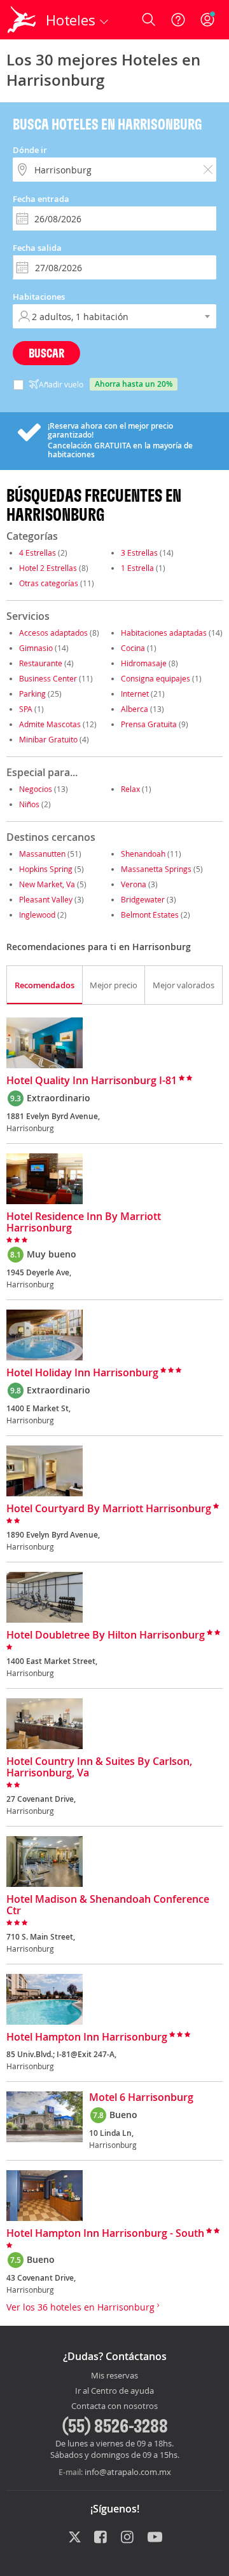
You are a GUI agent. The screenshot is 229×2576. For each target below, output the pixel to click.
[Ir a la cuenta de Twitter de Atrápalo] (75, 2538)
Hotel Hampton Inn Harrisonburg (87, 2037)
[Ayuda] (178, 20)
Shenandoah (143, 854)
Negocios (36, 789)
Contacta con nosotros (114, 2406)
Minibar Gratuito (48, 739)
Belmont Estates (150, 915)
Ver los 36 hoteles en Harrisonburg (82, 2307)
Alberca (135, 709)
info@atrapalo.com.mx (128, 2472)
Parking (32, 694)
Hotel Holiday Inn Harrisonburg (82, 1373)
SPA (26, 709)
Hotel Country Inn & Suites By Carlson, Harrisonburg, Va (99, 1768)
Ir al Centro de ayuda (114, 2391)
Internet (135, 694)
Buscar (46, 353)
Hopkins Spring (46, 869)
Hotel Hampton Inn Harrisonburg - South (105, 2234)
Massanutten (42, 854)
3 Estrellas (139, 553)
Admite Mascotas (50, 724)
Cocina (133, 648)
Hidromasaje (144, 663)
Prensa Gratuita (149, 724)
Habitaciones (39, 297)
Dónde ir (30, 150)
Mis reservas (114, 2376)
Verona (134, 884)
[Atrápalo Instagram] (128, 2538)
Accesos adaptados (53, 633)
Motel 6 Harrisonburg (141, 2098)
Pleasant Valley (46, 899)
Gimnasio (36, 648)
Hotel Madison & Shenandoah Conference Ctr (108, 1905)
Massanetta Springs (156, 869)
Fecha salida (37, 248)
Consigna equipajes (156, 678)
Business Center (48, 678)
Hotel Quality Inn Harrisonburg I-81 (92, 1081)
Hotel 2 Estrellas (48, 568)
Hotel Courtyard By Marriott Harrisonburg (109, 1509)
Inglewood (37, 915)
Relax (130, 789)
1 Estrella (137, 568)
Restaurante (41, 663)
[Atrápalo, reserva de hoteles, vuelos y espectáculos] (22, 20)
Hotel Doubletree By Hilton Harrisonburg (106, 1635)
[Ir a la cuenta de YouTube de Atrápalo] (155, 2538)
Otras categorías (49, 583)
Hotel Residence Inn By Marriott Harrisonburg (84, 1223)
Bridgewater (143, 899)
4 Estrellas (38, 553)
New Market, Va (47, 884)
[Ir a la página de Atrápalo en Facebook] (101, 2538)
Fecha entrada (41, 199)
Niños (29, 804)
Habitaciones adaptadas (164, 633)
